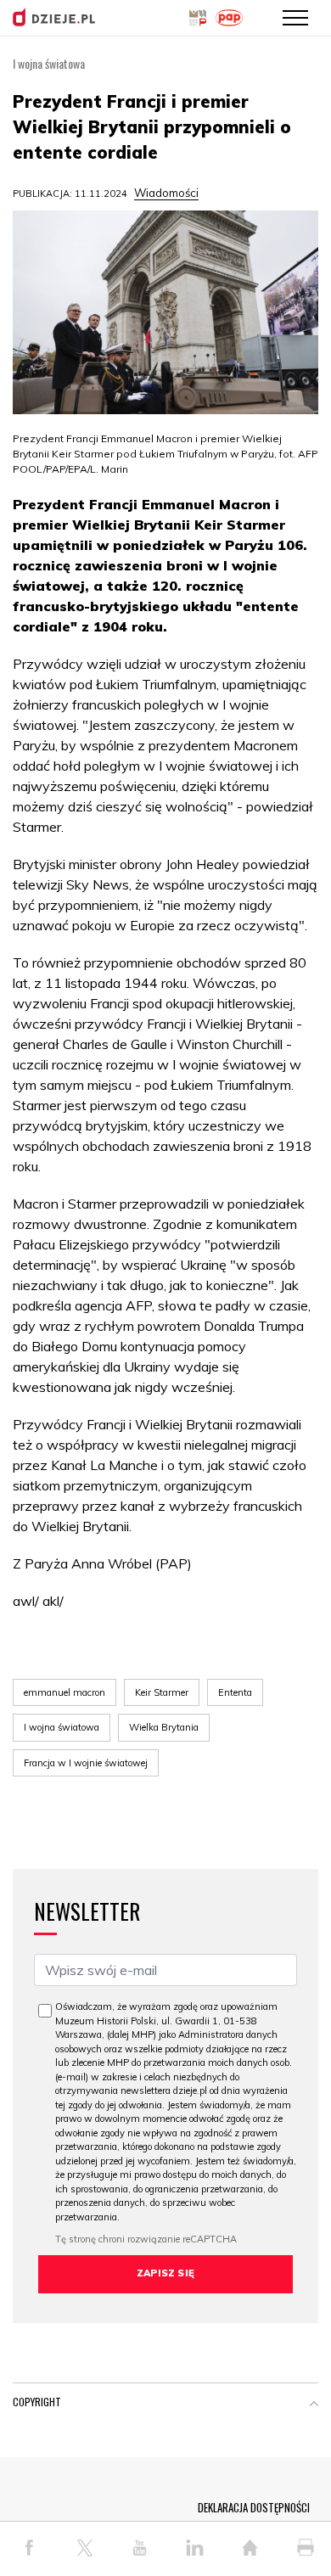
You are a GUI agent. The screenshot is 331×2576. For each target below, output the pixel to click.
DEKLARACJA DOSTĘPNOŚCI (254, 2507)
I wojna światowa (62, 1727)
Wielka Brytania (164, 1727)
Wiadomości (166, 193)
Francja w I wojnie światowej (86, 1763)
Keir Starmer (162, 1692)
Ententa (235, 1692)
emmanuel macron (65, 1692)
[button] (314, 2405)
